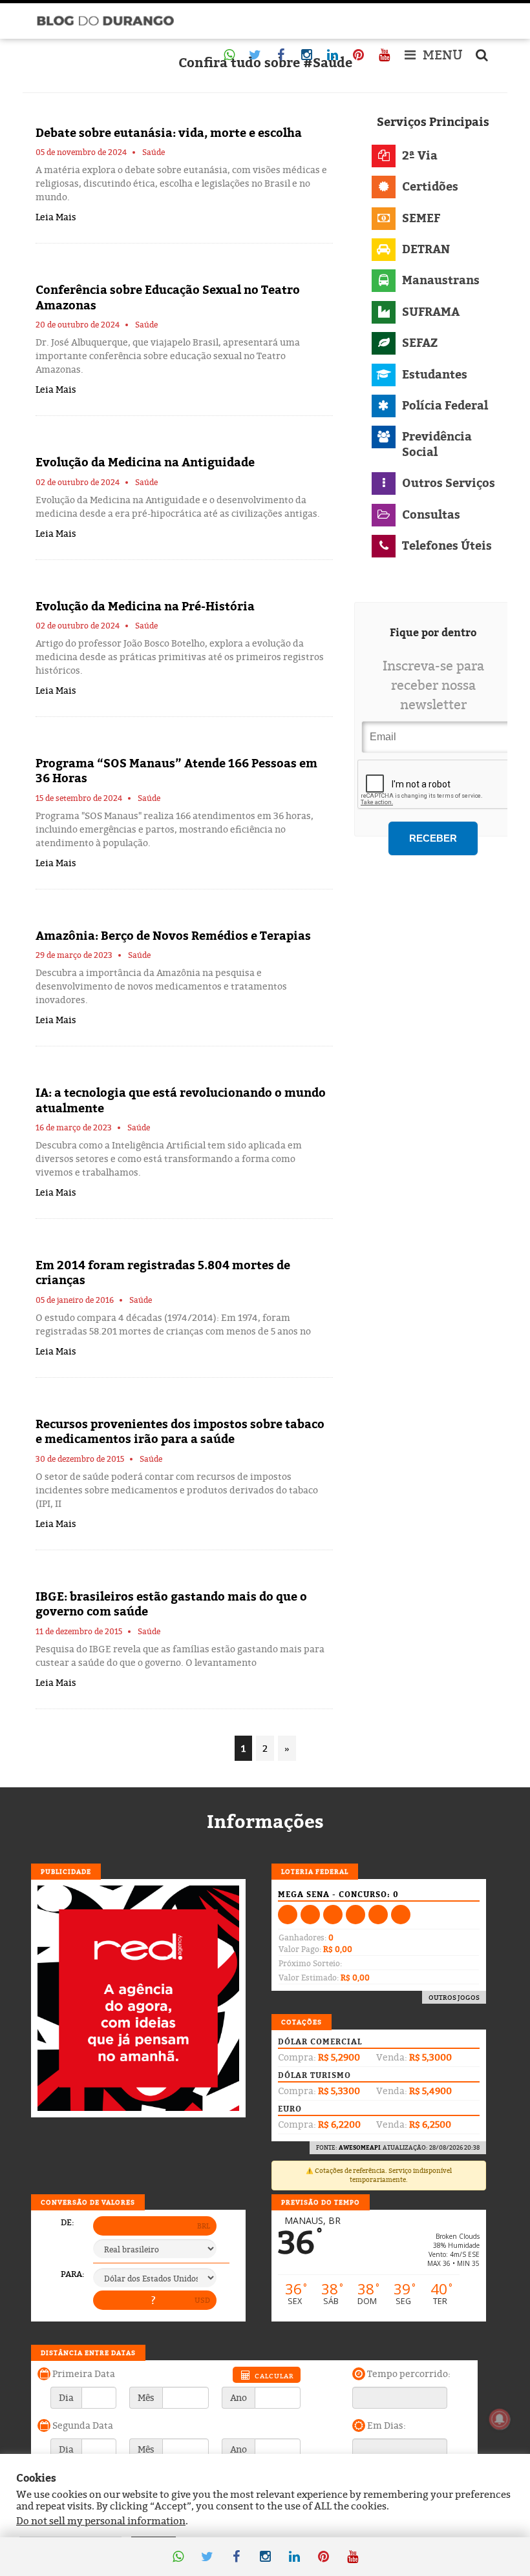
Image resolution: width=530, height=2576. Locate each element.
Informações (265, 1822)
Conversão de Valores (88, 2202)
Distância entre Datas (88, 2353)
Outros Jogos (454, 1997)
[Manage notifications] (500, 2419)
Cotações (302, 2022)
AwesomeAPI (359, 2147)
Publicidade (66, 1871)
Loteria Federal (315, 1871)
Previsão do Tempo (321, 2202)
